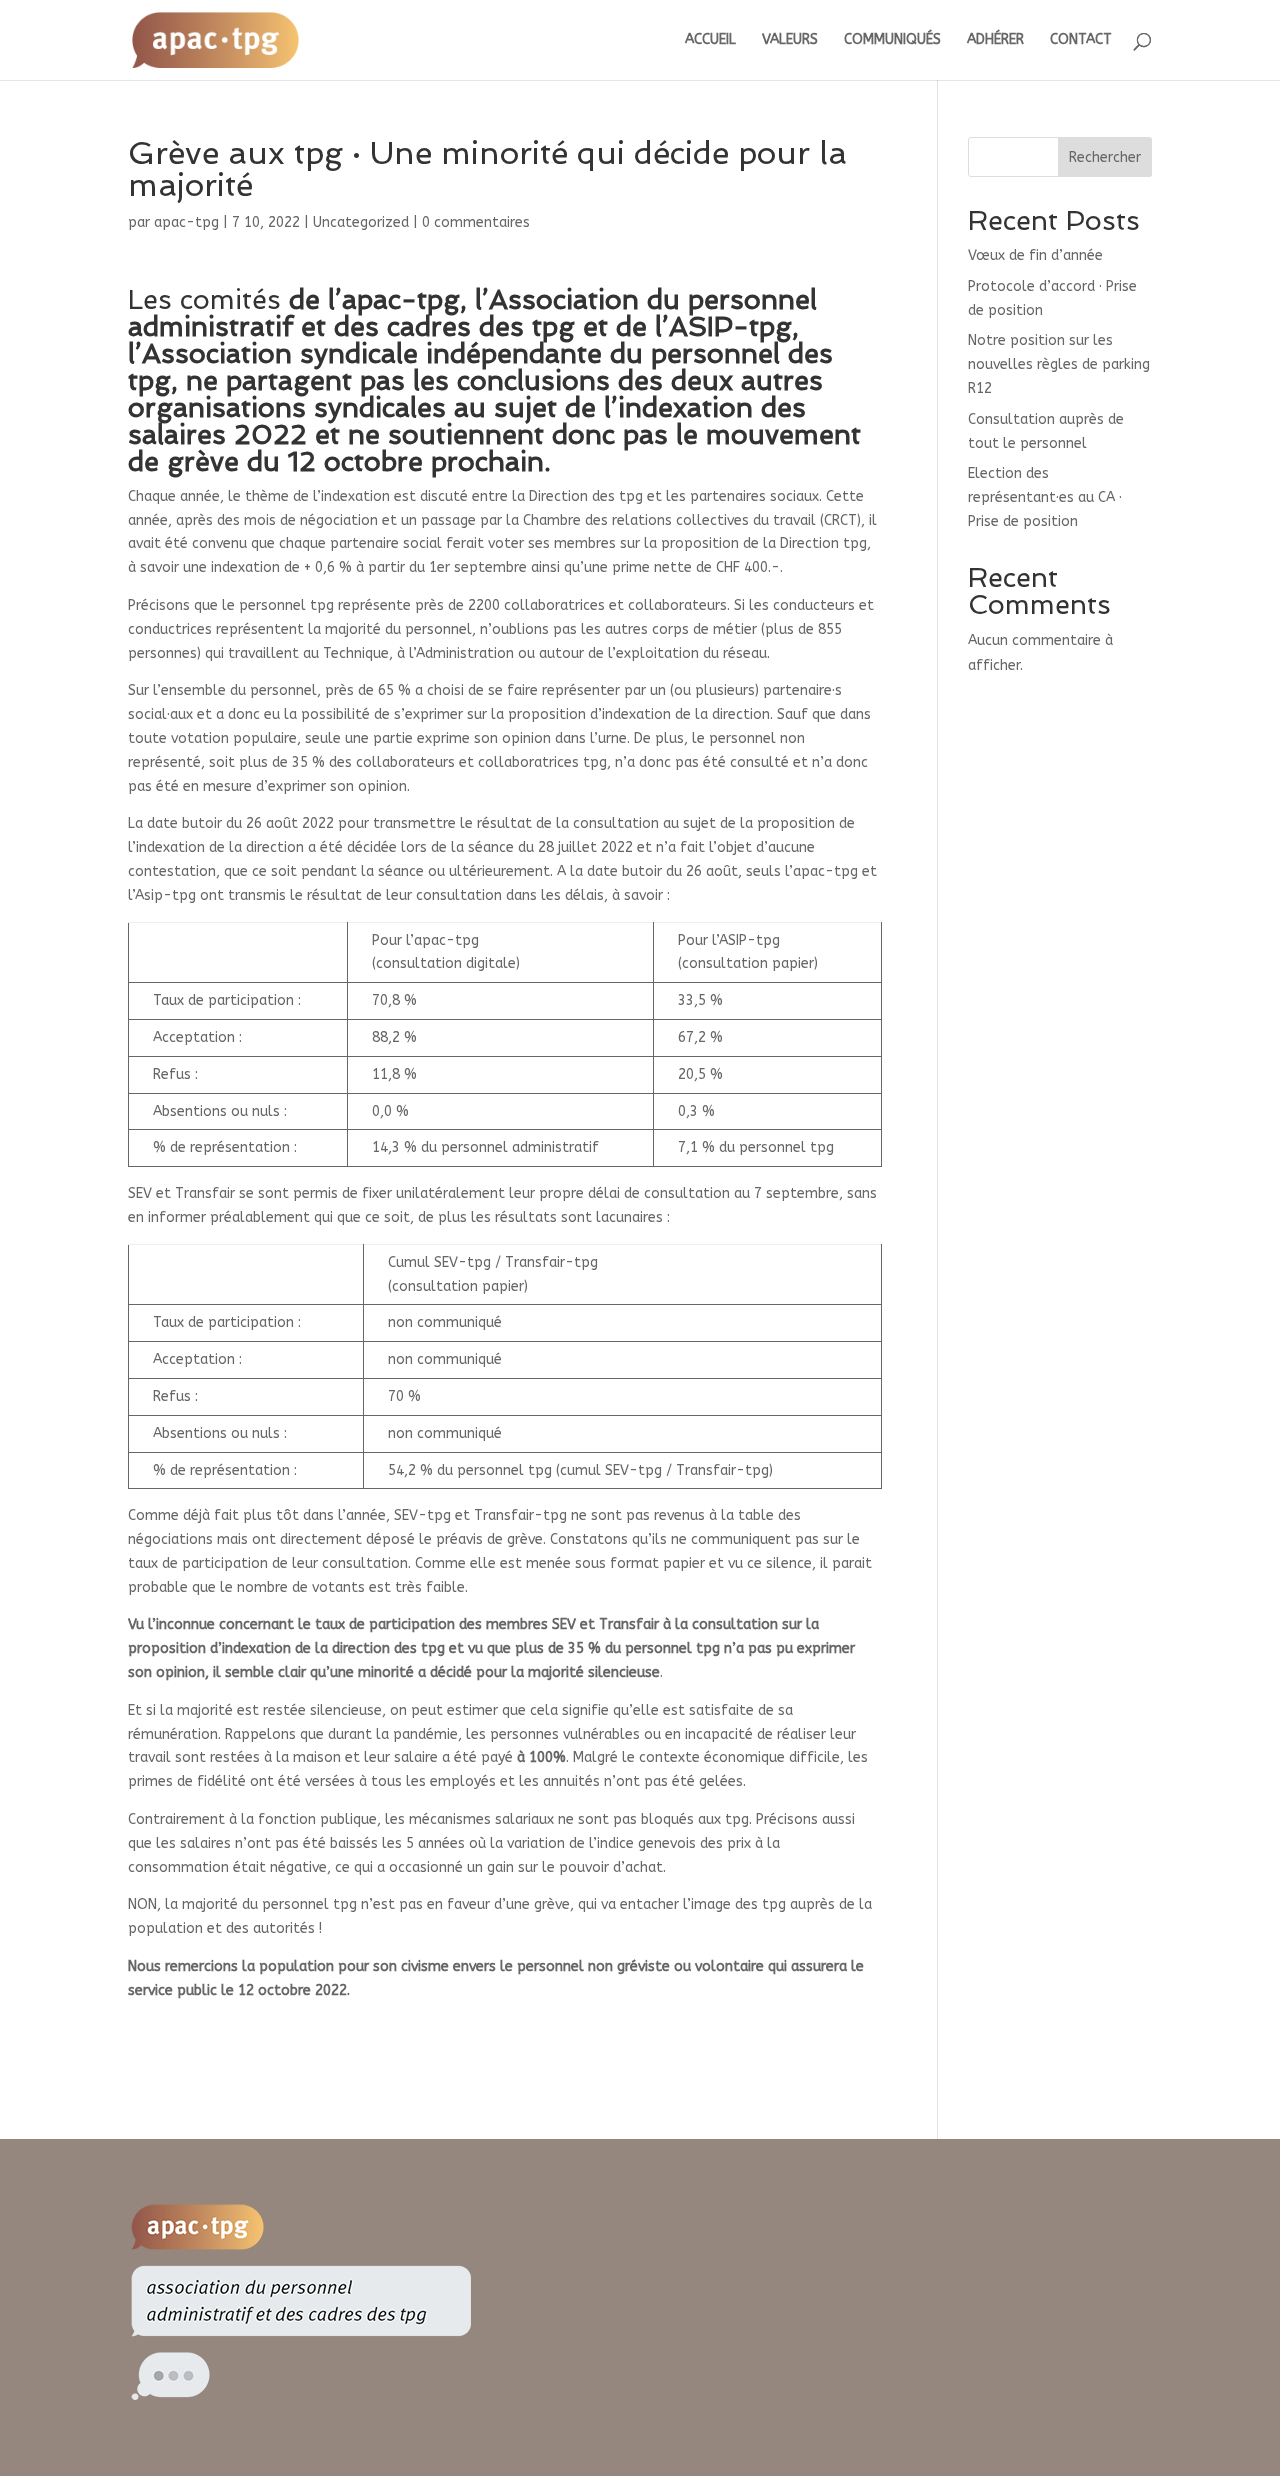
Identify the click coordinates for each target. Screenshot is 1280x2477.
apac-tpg (186, 222)
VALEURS (790, 40)
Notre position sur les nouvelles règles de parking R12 (1059, 364)
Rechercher (1105, 157)
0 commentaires (476, 222)
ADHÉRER (995, 40)
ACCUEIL (710, 40)
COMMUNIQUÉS (892, 40)
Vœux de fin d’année (1035, 255)
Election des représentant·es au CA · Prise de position (1045, 497)
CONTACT (1081, 40)
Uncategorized (361, 222)
